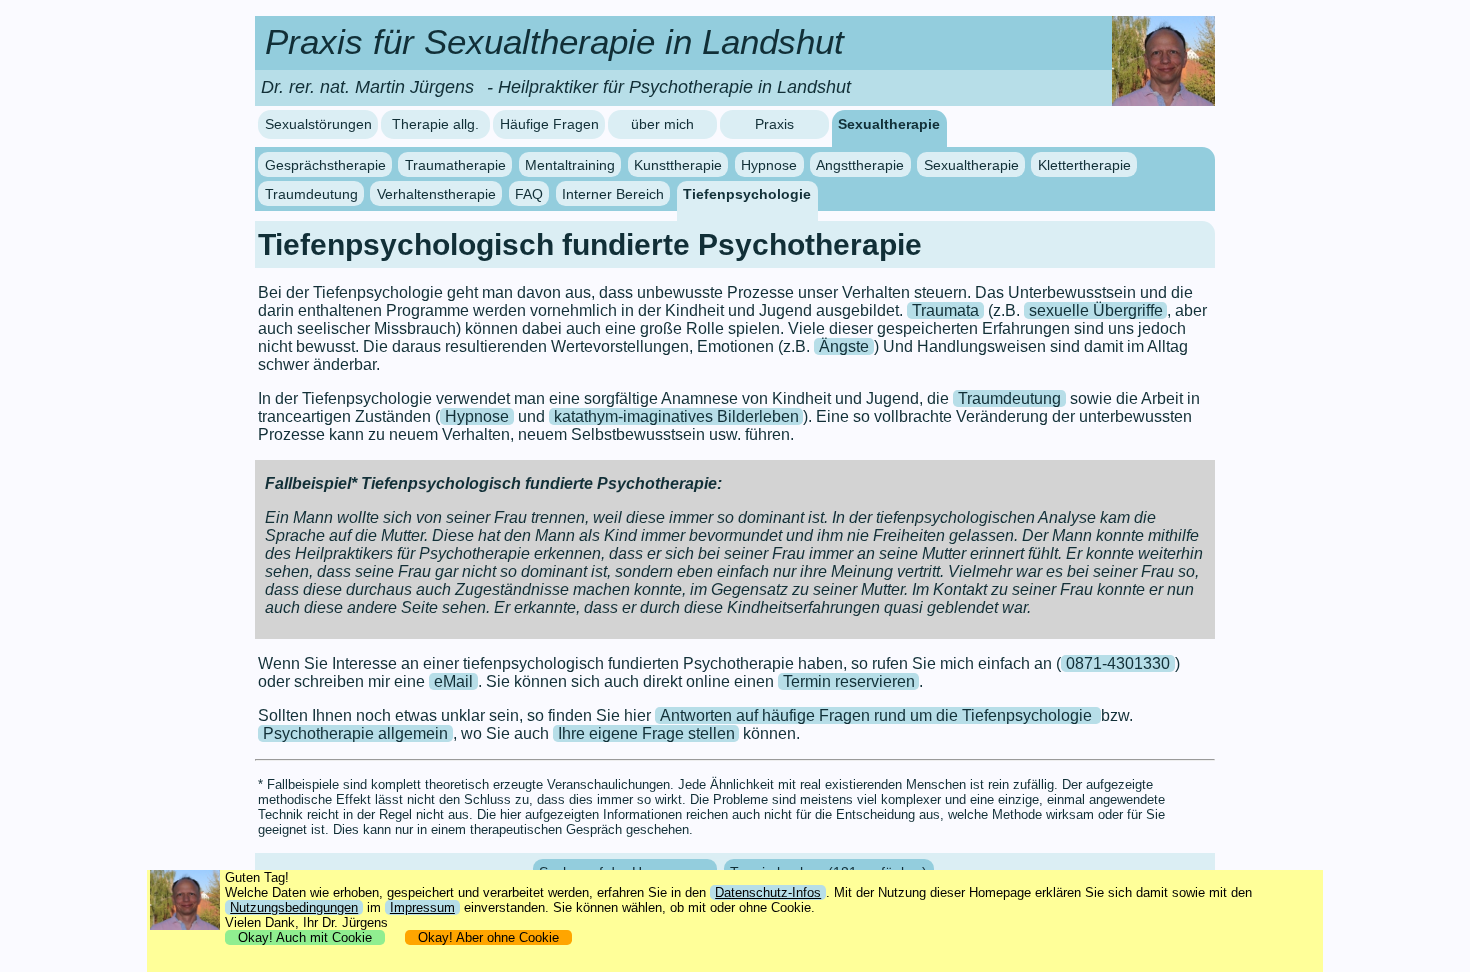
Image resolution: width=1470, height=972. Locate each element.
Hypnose (769, 165)
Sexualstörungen (318, 124)
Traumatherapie (455, 165)
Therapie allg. (435, 124)
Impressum (422, 907)
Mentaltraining (570, 165)
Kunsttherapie (678, 165)
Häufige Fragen (549, 124)
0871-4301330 (1118, 663)
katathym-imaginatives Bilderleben (676, 416)
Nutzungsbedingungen (294, 907)
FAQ (529, 193)
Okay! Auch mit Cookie (305, 937)
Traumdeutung (311, 193)
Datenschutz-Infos (768, 892)
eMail (453, 681)
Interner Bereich (613, 193)
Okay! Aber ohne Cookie (488, 937)
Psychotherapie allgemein (355, 733)
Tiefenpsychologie (747, 193)
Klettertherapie (1084, 165)
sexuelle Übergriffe (1096, 310)
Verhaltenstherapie (436, 193)
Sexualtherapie (889, 124)
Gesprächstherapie (325, 165)
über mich (662, 124)
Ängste (844, 346)
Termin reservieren (849, 681)
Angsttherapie (860, 165)
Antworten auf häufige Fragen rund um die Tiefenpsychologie (878, 715)
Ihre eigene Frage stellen (646, 733)
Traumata (945, 310)
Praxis (774, 124)
